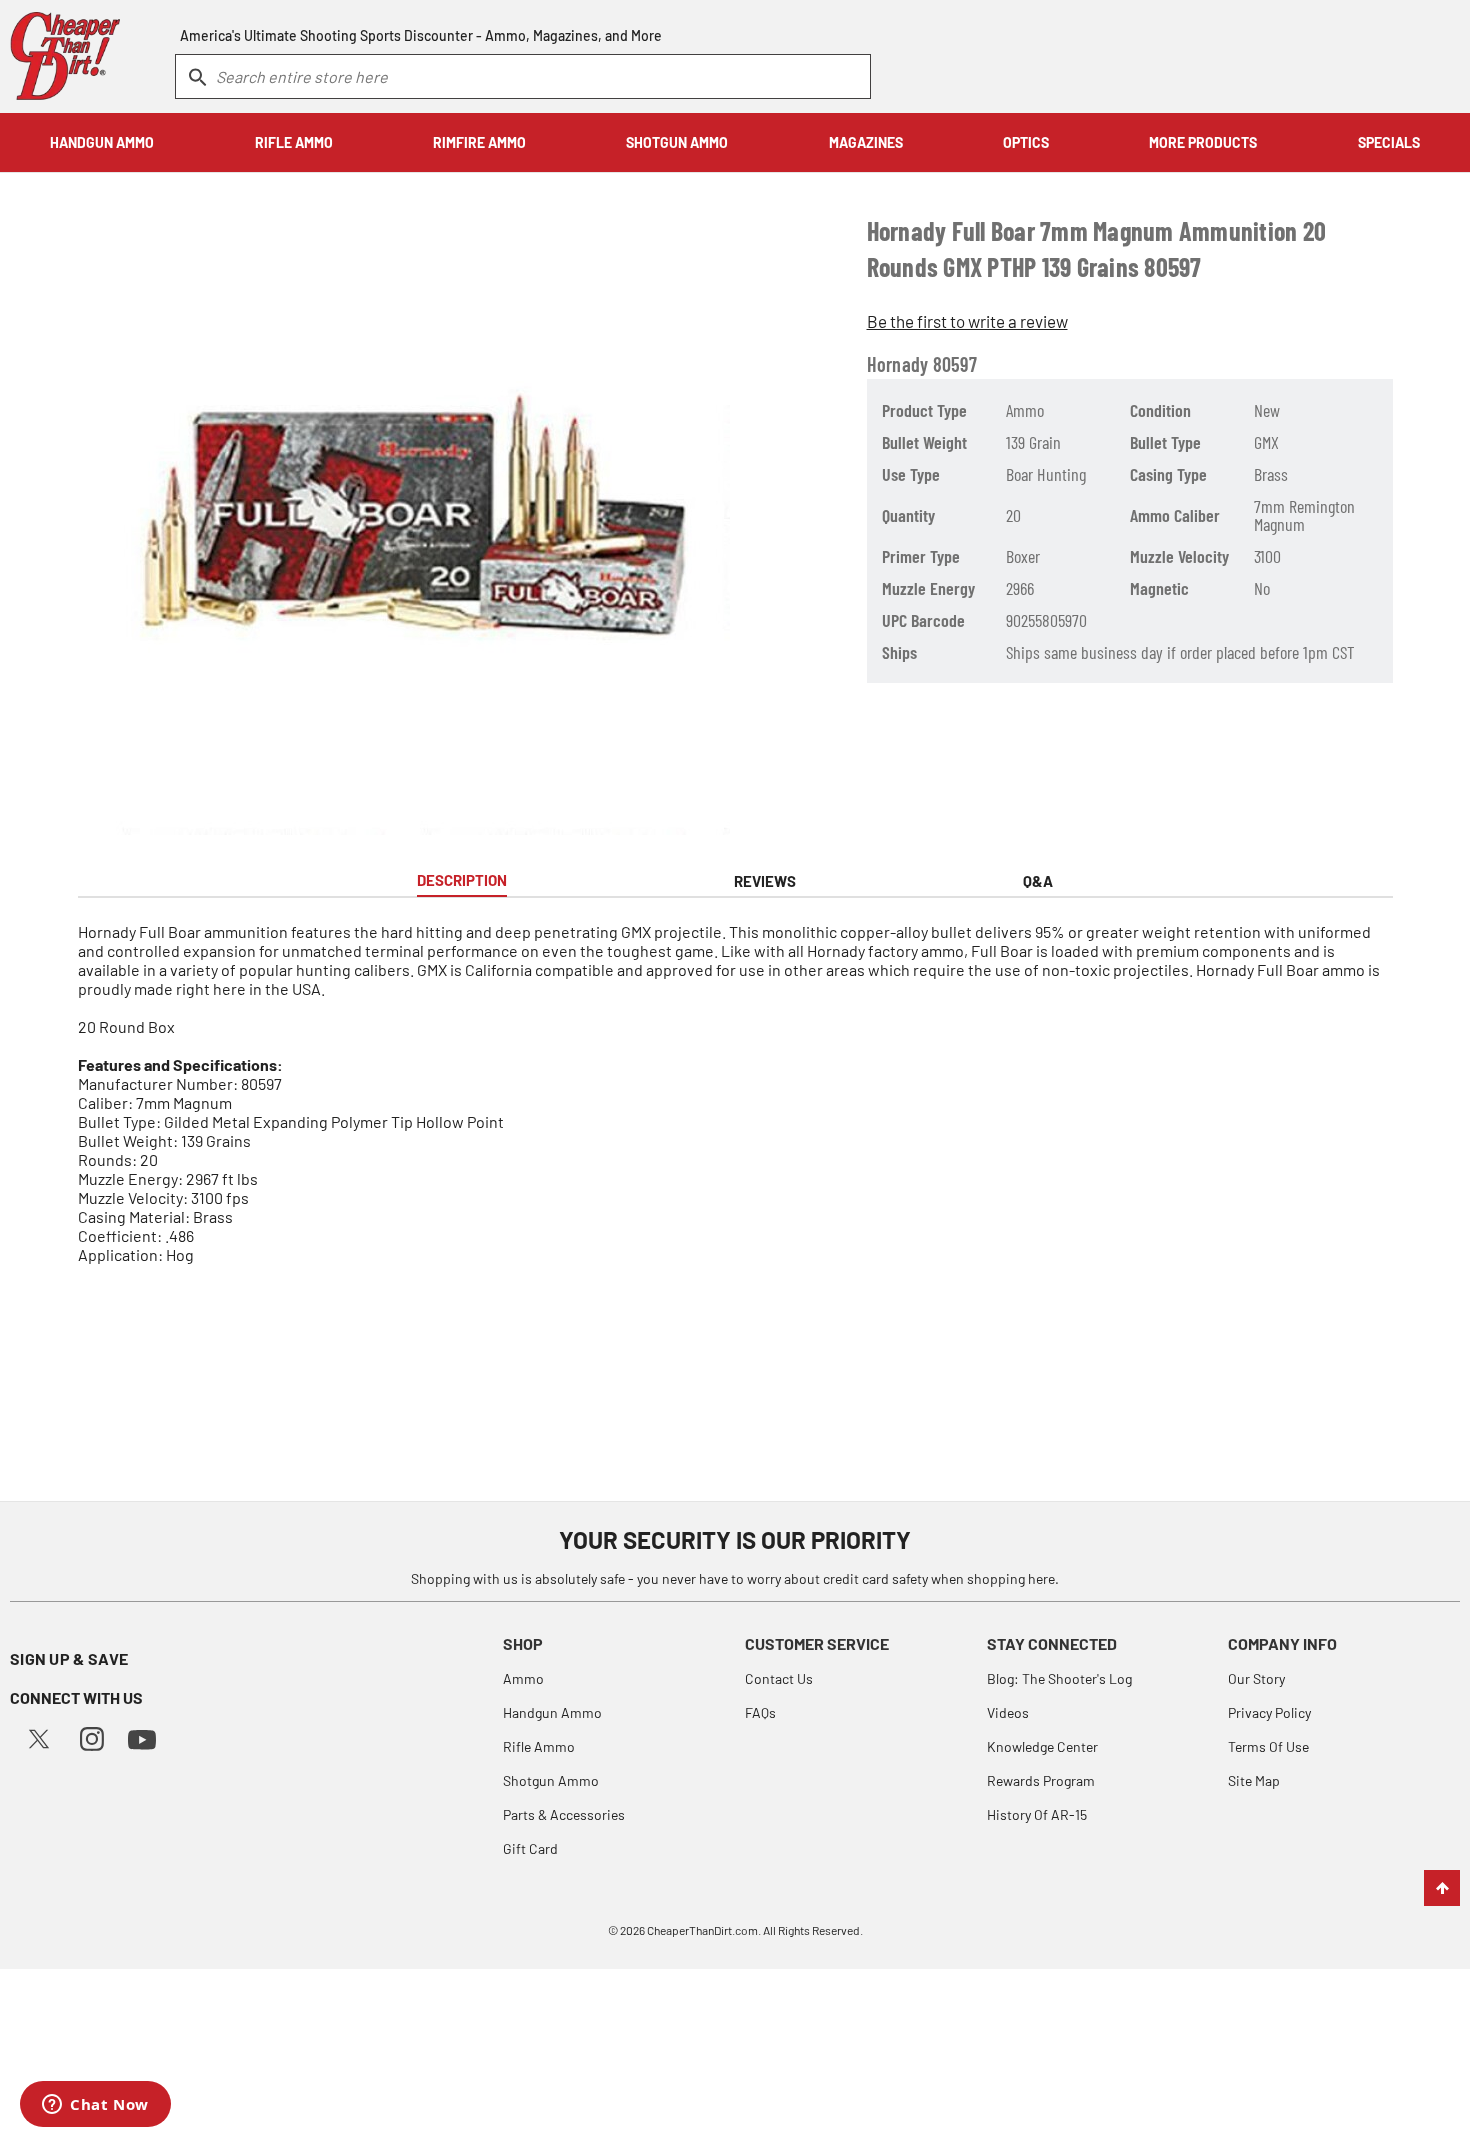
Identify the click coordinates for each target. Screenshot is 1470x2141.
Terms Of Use (1268, 1746)
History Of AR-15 (1037, 1814)
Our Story (1256, 1678)
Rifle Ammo (539, 1746)
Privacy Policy (1269, 1712)
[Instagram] (92, 1736)
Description (462, 880)
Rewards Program (1041, 1780)
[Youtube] (142, 1737)
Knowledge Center (1042, 1746)
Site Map (1254, 1780)
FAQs (760, 1712)
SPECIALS (1389, 142)
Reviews (765, 881)
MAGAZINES (866, 142)
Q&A (1038, 881)
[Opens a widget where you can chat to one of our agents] (95, 2106)
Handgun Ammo (552, 1712)
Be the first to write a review (967, 321)
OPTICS (1026, 142)
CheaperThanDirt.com (702, 1930)
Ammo (523, 1678)
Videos (1008, 1712)
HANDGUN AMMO (102, 142)
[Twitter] (39, 1736)
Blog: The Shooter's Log (1059, 1678)
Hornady (898, 364)
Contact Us (779, 1678)
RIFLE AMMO (294, 142)
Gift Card (530, 1848)
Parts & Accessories (564, 1814)
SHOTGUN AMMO (677, 142)
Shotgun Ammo (551, 1780)
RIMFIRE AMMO (479, 142)
